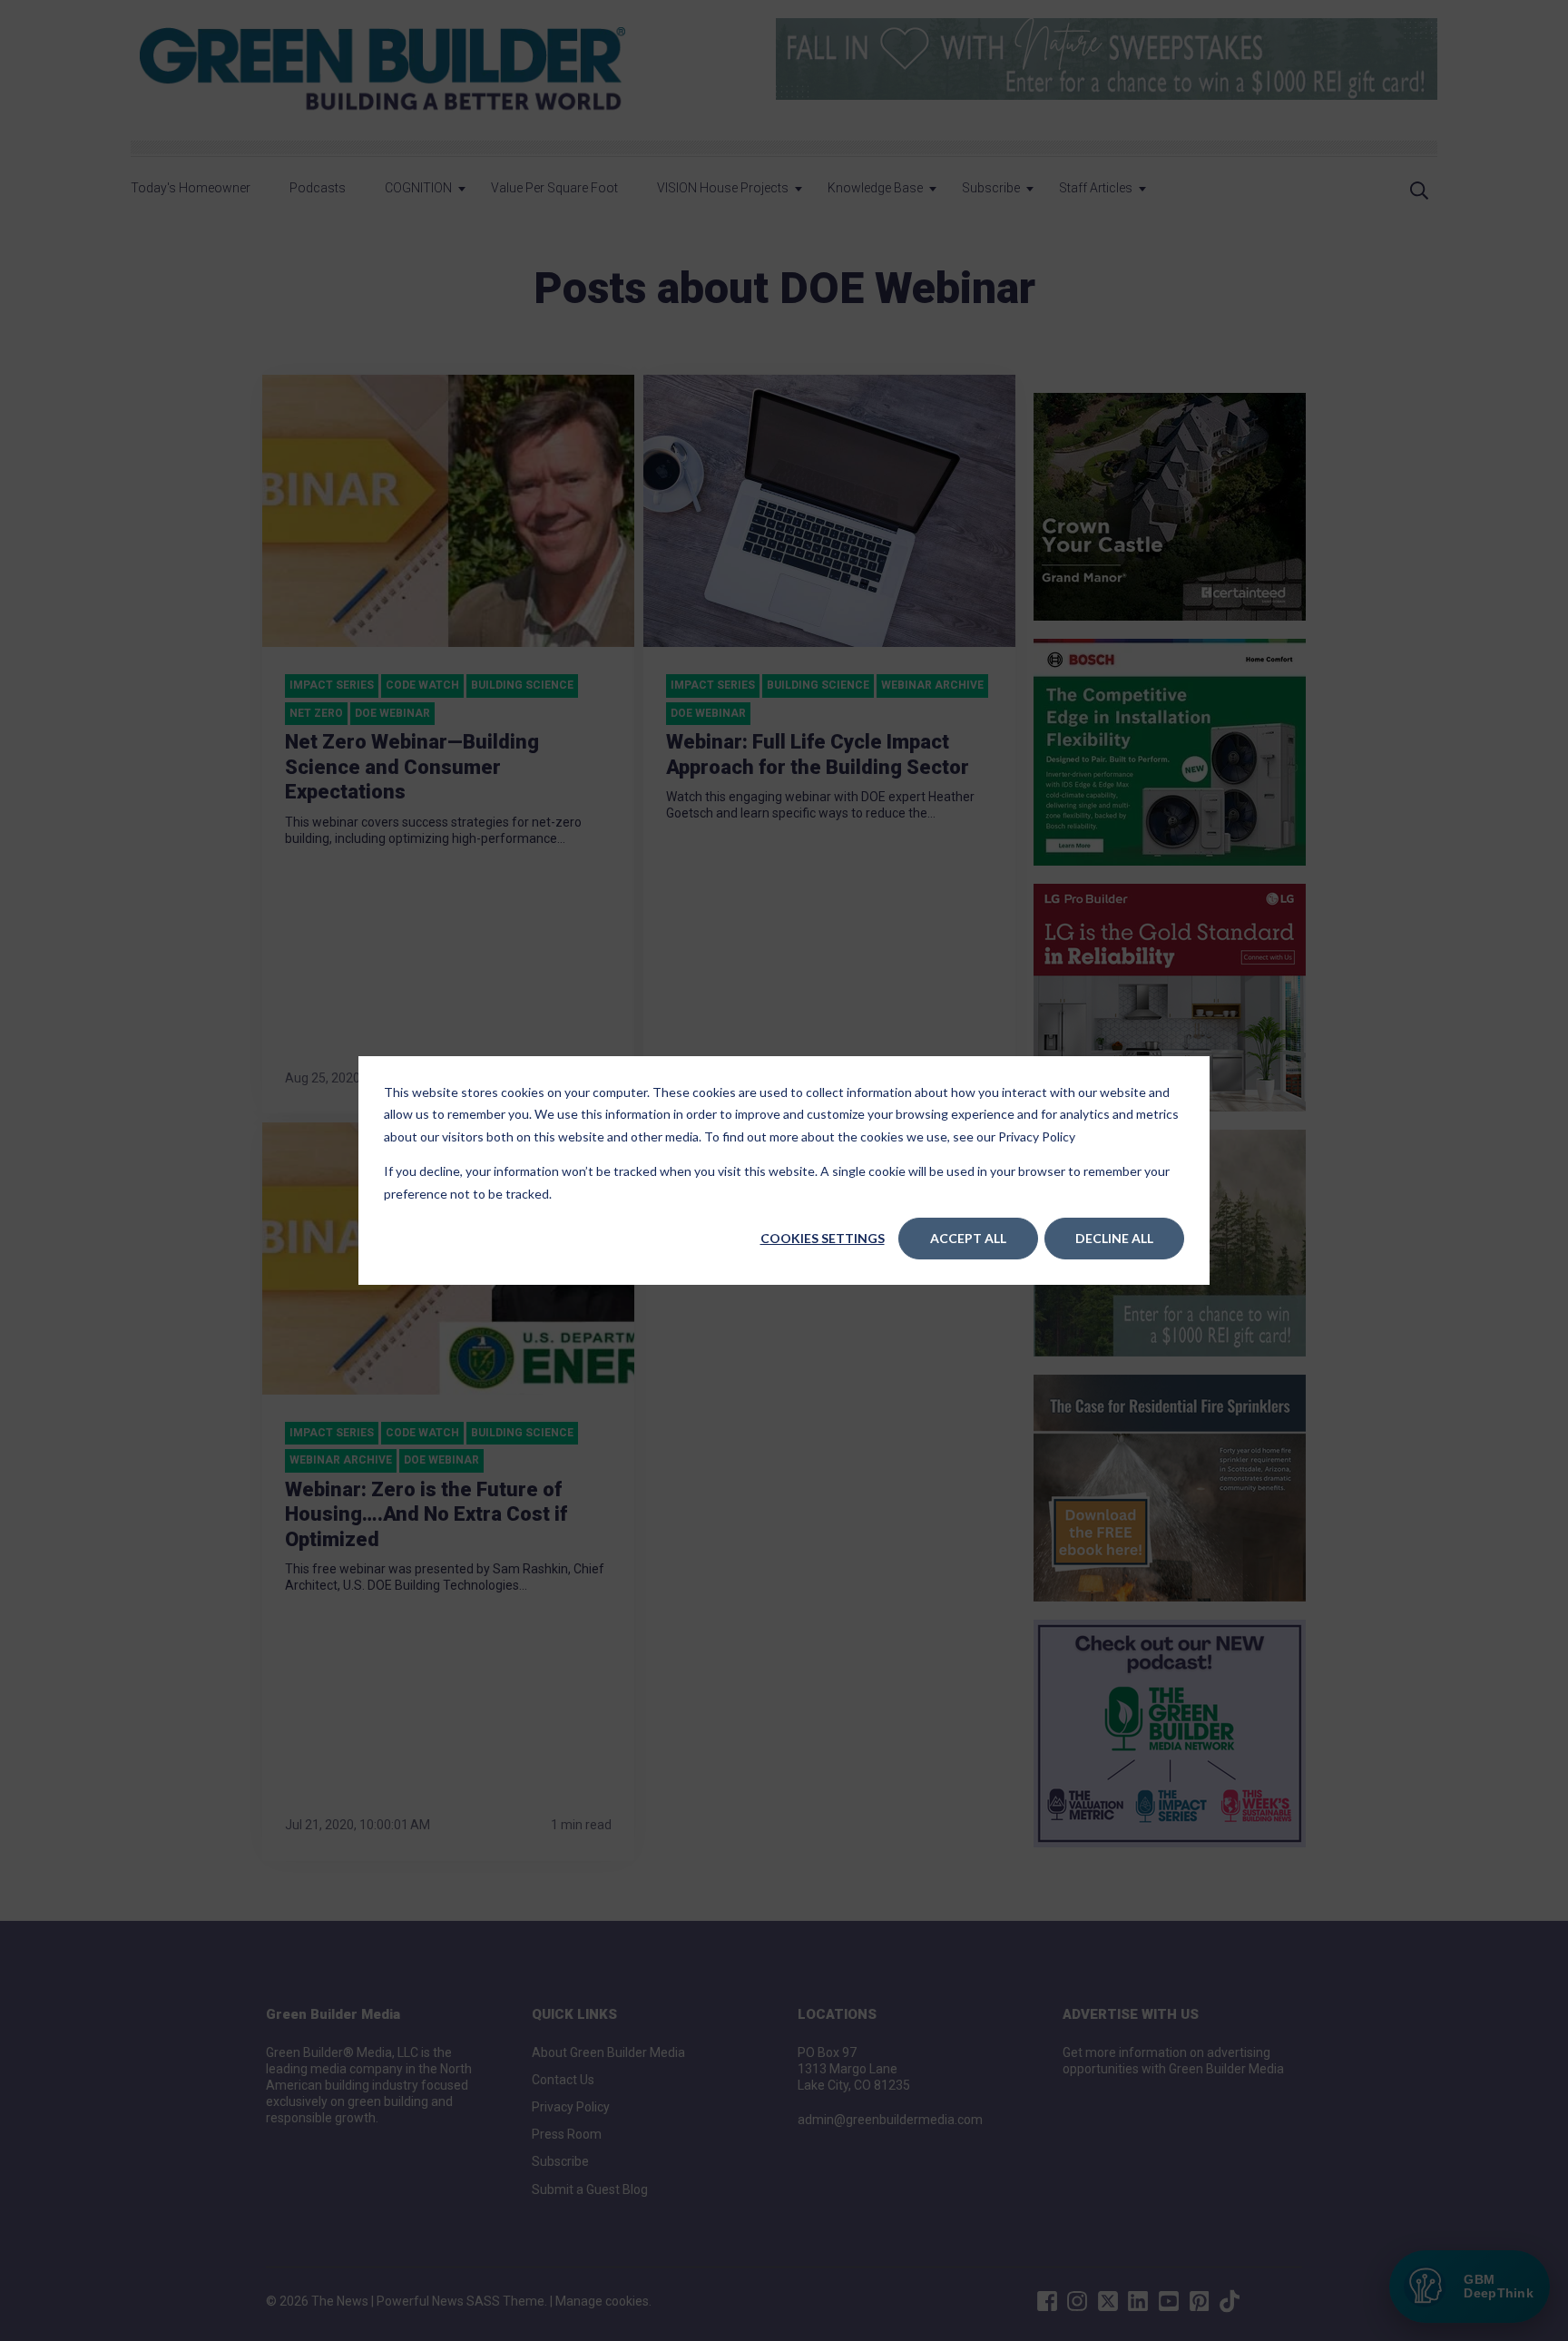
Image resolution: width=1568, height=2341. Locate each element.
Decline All (1114, 1238)
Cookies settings (823, 1238)
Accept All (968, 1238)
